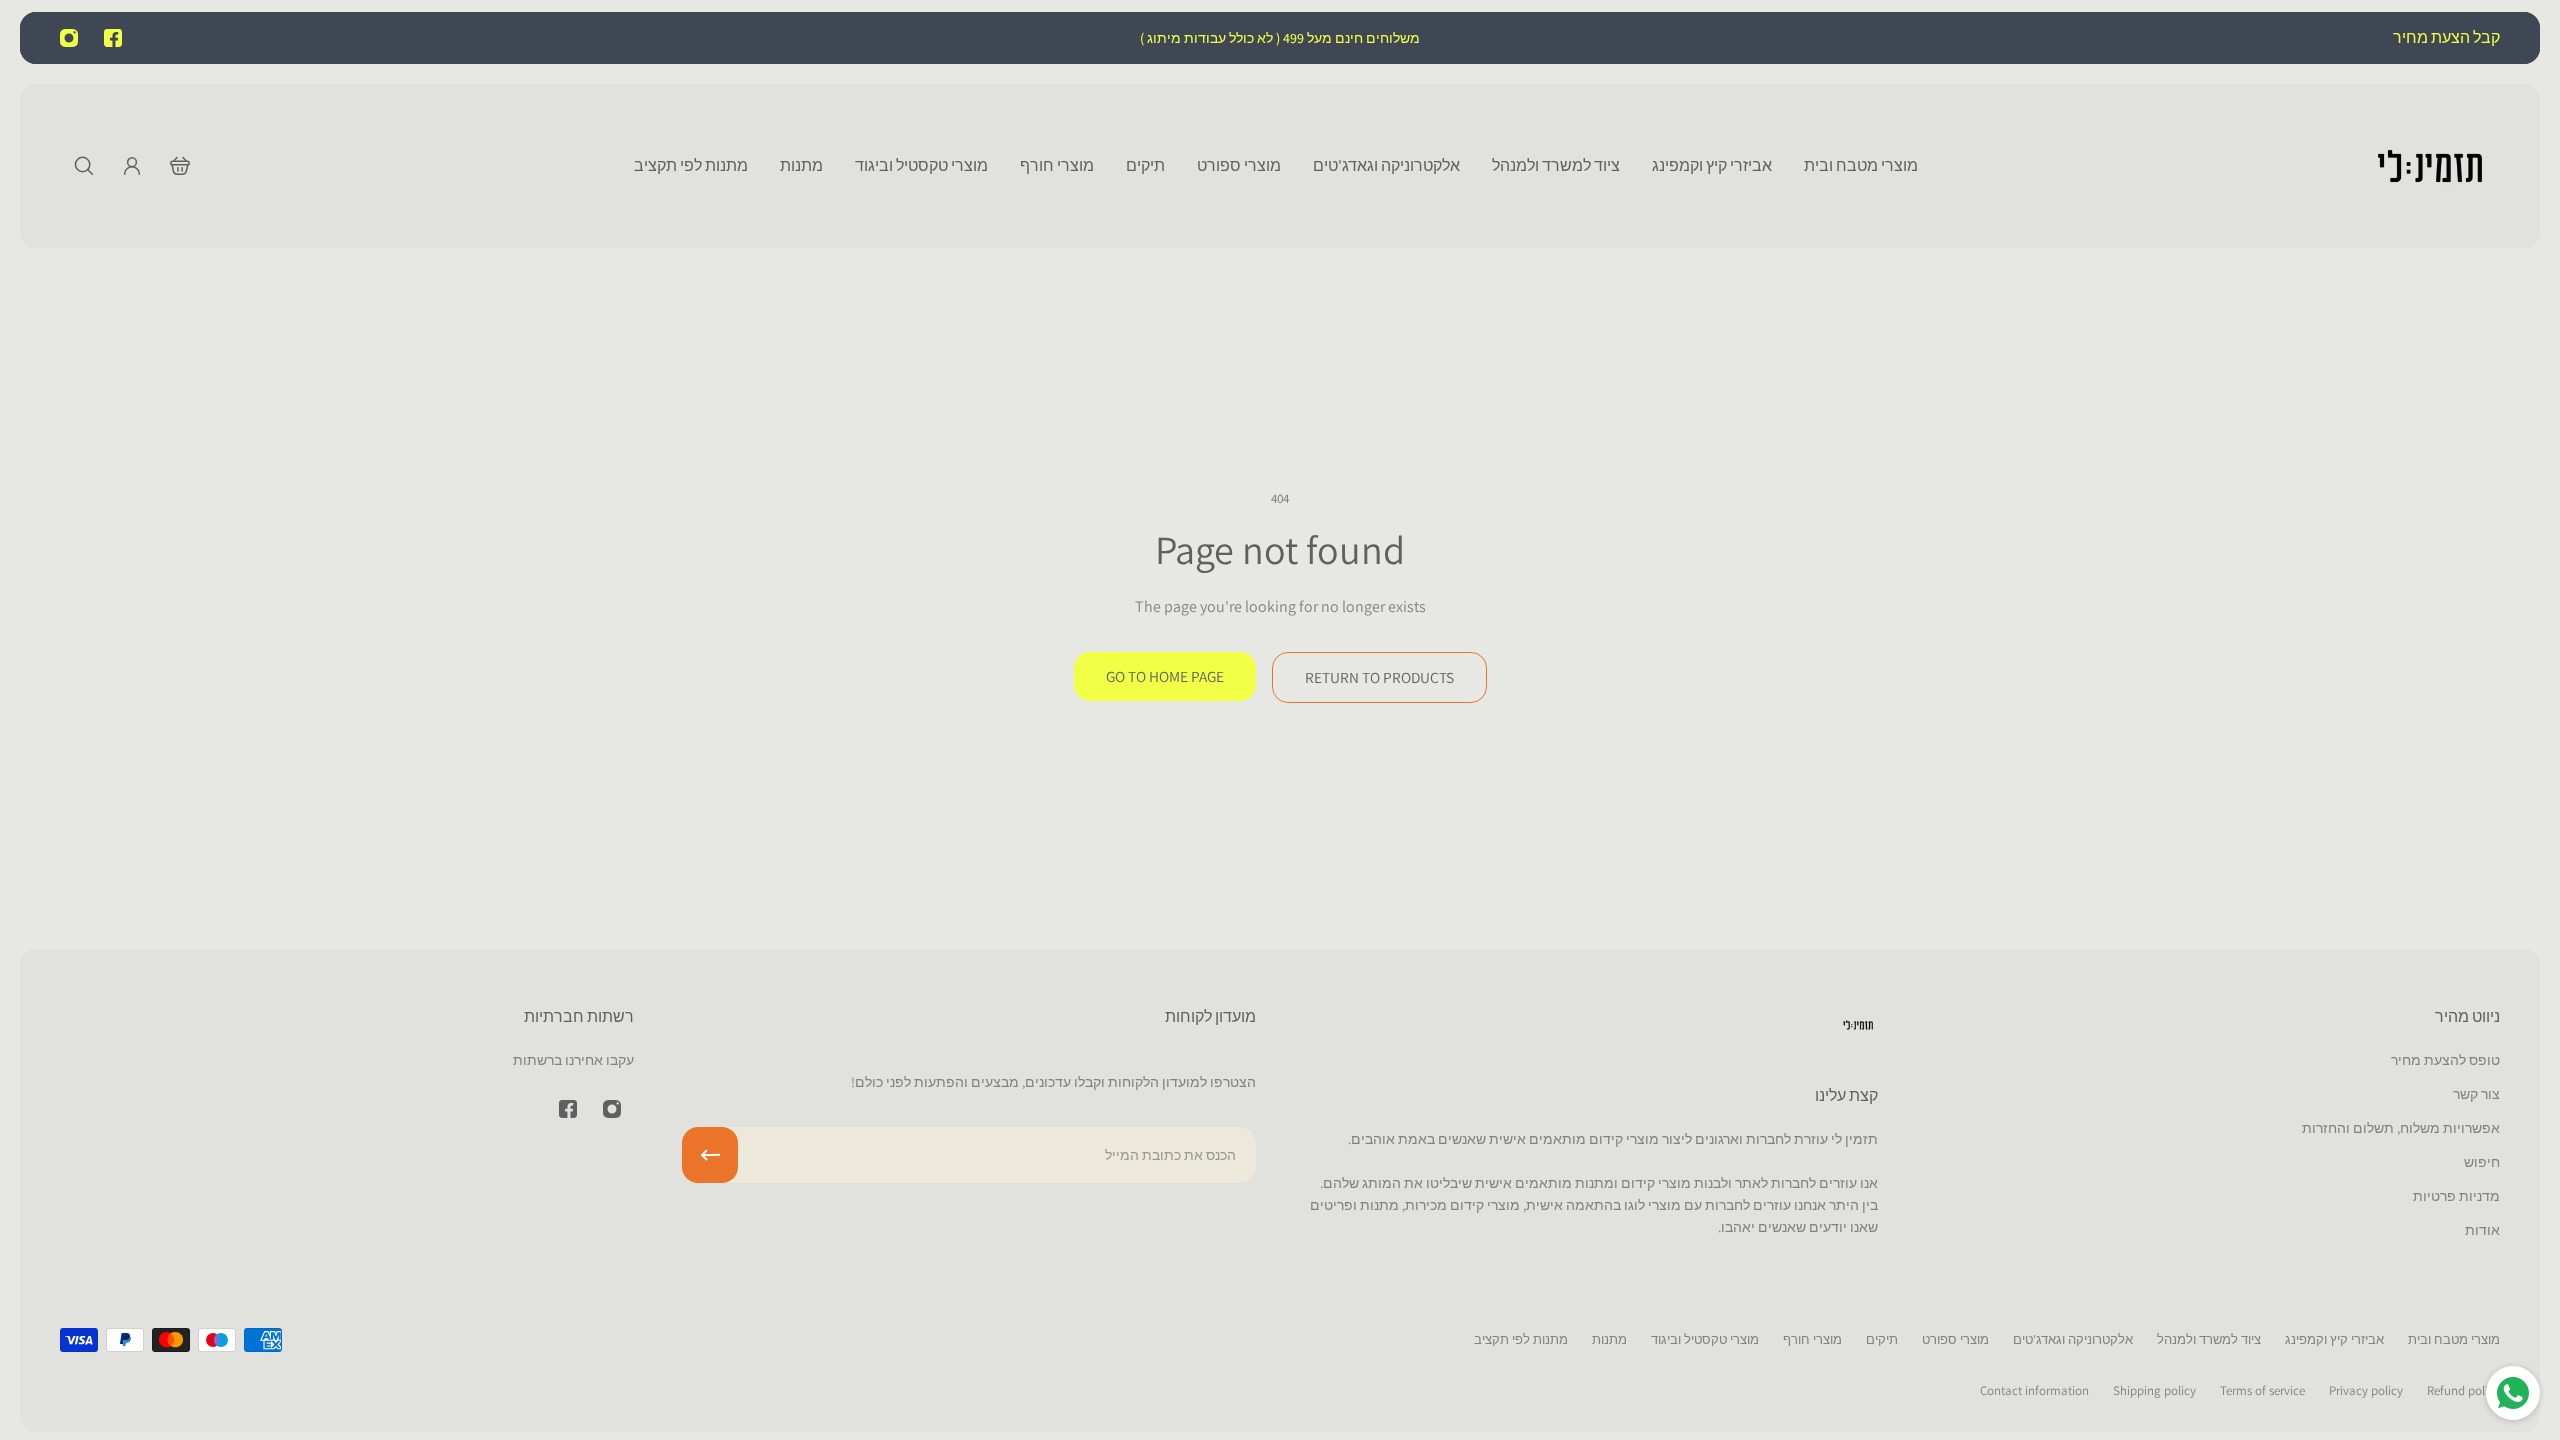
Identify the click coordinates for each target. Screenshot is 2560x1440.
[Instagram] (69, 38)
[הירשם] (710, 1155)
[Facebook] (113, 38)
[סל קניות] (180, 166)
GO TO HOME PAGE (1165, 676)
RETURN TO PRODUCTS (1379, 677)
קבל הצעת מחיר (2445, 37)
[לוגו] (2430, 166)
